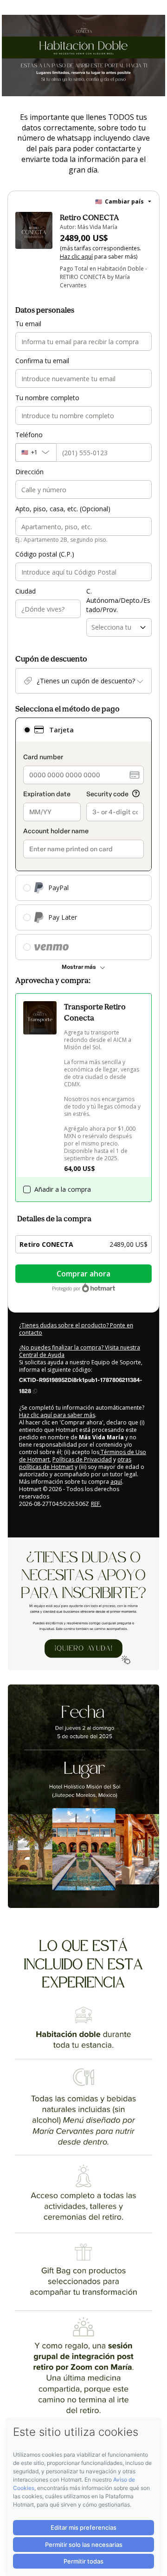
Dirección (29, 472)
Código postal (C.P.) (45, 554)
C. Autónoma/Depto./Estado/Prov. (118, 600)
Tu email (28, 324)
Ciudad (26, 591)
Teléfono (29, 435)
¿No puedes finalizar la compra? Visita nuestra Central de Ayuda (80, 1351)
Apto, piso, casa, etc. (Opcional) (63, 509)
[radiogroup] (83, 839)
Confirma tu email (42, 361)
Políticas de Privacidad (82, 1459)
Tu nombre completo (47, 398)
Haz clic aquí (76, 257)
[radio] (27, 730)
